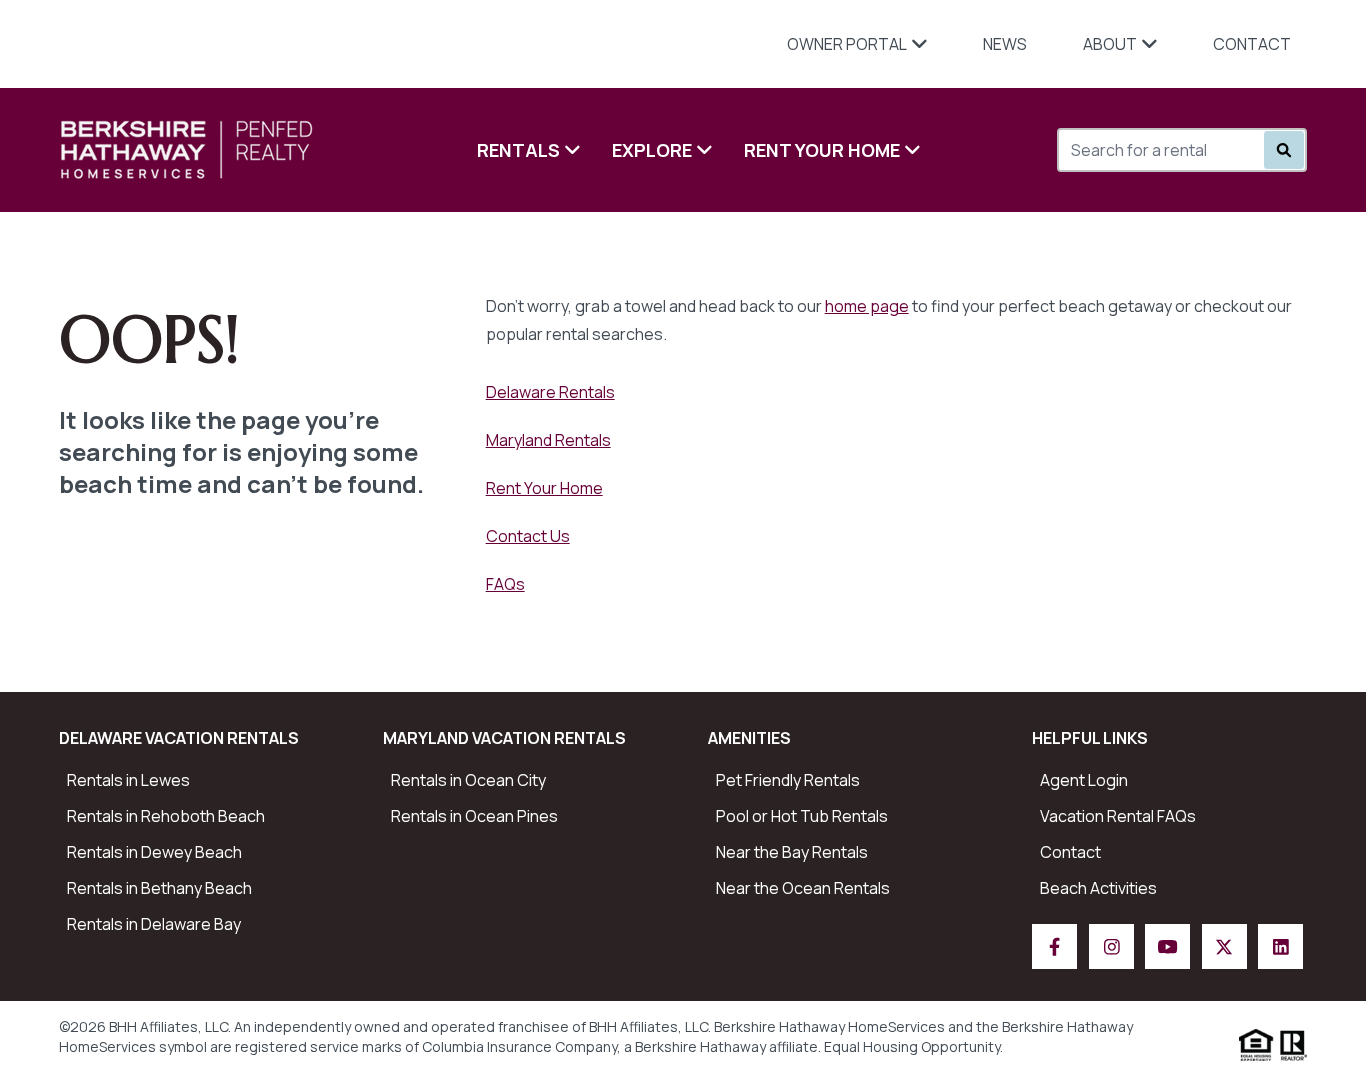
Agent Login (1084, 780)
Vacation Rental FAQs (1118, 816)
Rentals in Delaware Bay (154, 924)
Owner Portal (847, 44)
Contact (1252, 44)
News (1005, 44)
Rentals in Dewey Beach (154, 852)
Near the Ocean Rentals (803, 888)
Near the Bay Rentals (792, 852)
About (1110, 44)
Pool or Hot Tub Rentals (802, 816)
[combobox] (1168, 150)
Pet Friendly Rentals (788, 780)
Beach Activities (1098, 888)
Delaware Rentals (550, 392)
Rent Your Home (822, 150)
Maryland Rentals (548, 440)
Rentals (518, 150)
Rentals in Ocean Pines (474, 816)
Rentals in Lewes (128, 780)
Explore (652, 150)
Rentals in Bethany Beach (159, 888)
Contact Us (528, 536)
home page (867, 306)
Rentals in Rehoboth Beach (166, 816)
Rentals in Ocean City (468, 780)
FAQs (505, 584)
